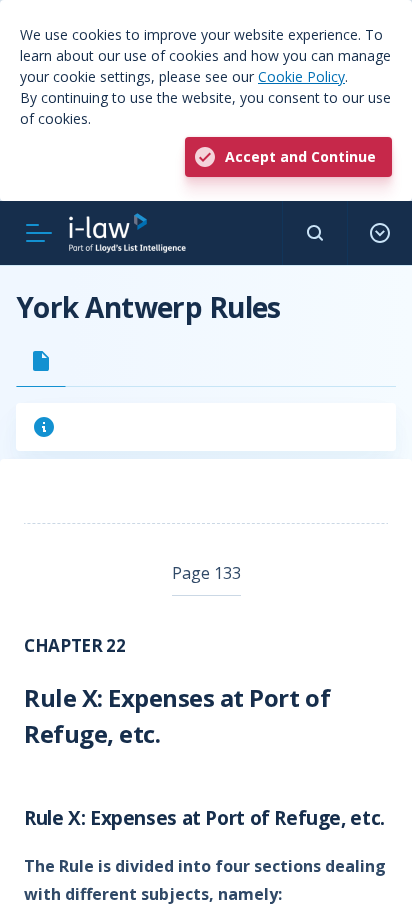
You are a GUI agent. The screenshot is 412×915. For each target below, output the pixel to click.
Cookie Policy (301, 76)
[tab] (41, 361)
